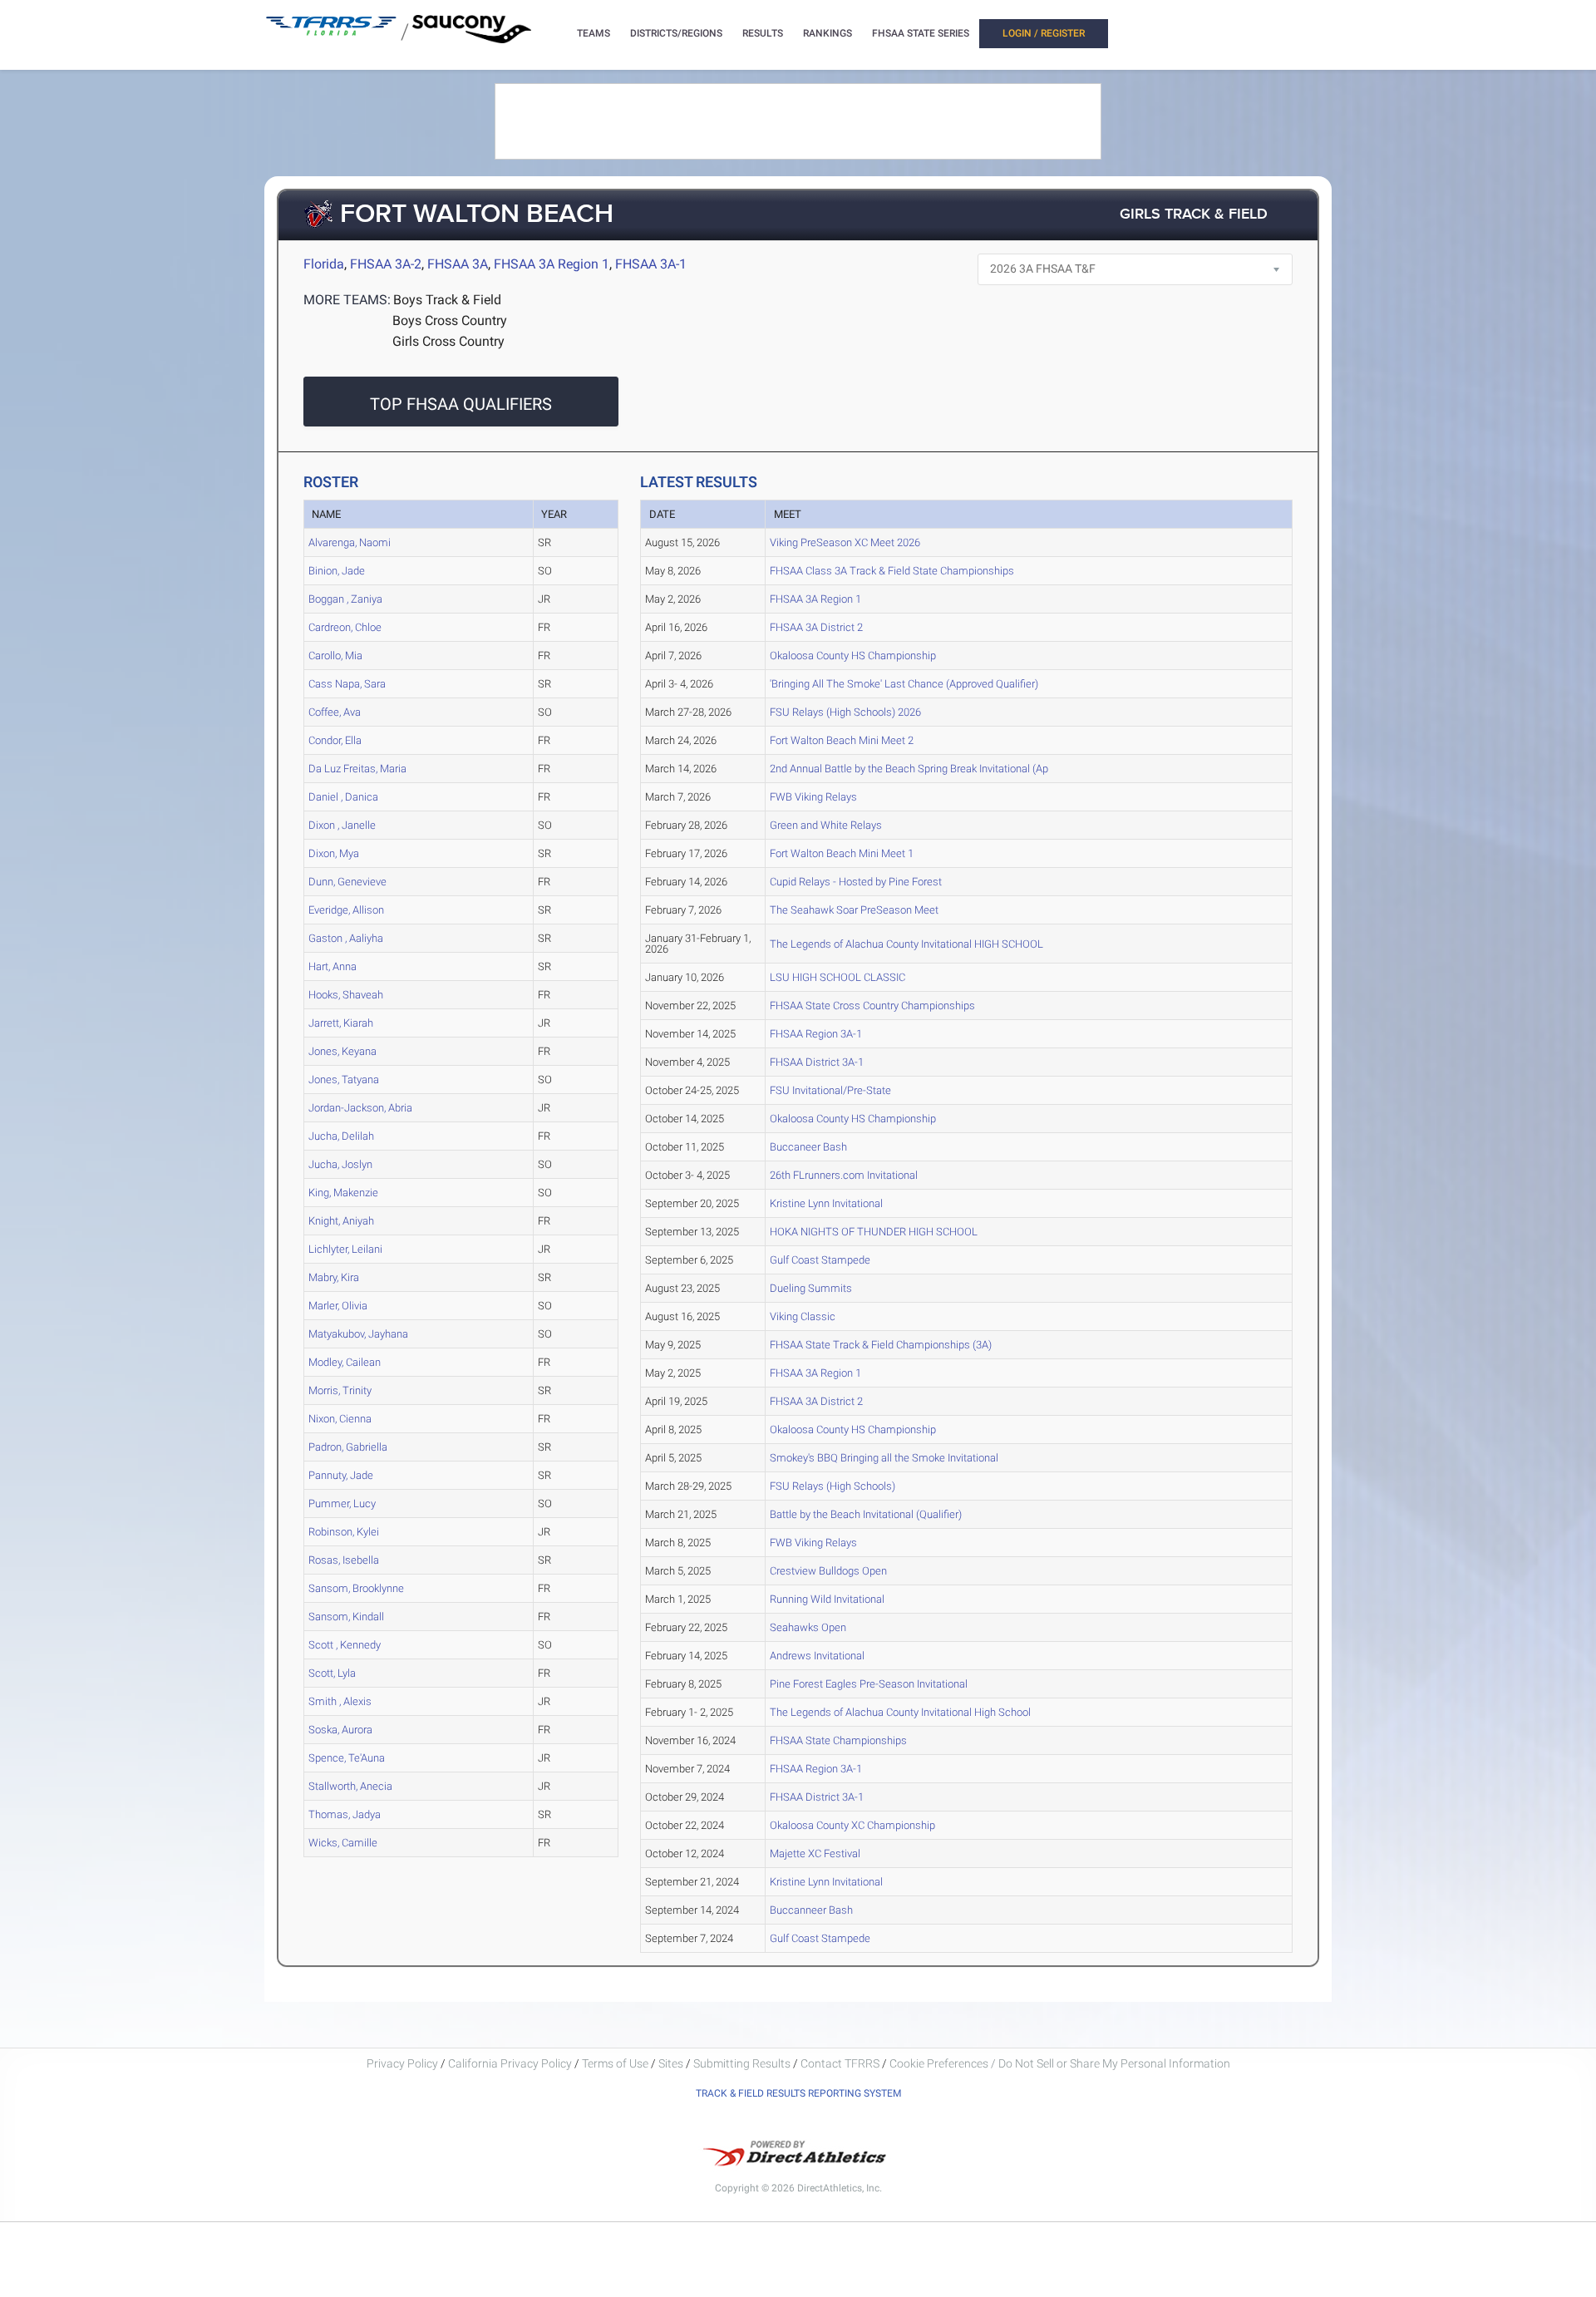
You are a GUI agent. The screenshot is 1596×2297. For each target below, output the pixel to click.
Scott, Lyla (332, 1673)
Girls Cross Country (448, 341)
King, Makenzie (343, 1193)
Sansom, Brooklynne (356, 1588)
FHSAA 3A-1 (651, 264)
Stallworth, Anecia (350, 1786)
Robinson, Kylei (344, 1532)
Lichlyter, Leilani (345, 1249)
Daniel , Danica (343, 797)
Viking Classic (803, 1316)
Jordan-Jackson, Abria (360, 1108)
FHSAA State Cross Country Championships (872, 1006)
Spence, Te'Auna (347, 1758)
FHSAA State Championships (838, 1740)
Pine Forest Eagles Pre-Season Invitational (869, 1684)
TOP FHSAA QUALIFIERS (461, 404)
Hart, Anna (332, 966)
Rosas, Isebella (344, 1560)
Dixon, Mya (334, 853)
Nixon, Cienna (340, 1419)
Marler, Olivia (338, 1306)
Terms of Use (615, 2063)
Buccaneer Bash (808, 1147)
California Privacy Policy (510, 2063)
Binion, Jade (337, 571)
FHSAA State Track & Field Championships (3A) (881, 1345)
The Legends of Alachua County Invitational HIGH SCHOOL (906, 944)
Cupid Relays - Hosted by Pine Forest (856, 882)
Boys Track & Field (447, 300)
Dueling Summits (811, 1288)
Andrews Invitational (817, 1656)
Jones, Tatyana (344, 1079)
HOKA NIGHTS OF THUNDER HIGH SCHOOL (874, 1232)
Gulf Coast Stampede (820, 1260)
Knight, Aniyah (341, 1221)
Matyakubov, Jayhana (358, 1334)
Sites (671, 2063)
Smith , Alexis (340, 1701)
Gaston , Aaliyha (346, 938)
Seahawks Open (808, 1627)
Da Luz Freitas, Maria (357, 769)
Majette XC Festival (815, 1853)
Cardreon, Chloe (345, 627)
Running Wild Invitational (827, 1599)
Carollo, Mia (335, 656)
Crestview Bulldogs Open (828, 1571)
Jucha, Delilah (341, 1136)
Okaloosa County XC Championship (852, 1825)
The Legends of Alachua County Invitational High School (900, 1712)
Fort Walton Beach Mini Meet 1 (842, 853)
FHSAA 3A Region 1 (552, 264)
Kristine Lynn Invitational (826, 1203)
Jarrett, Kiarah (341, 1023)
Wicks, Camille (343, 1843)
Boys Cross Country (450, 320)
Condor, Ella (335, 740)
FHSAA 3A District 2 (816, 627)
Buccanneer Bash (811, 1910)
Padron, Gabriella (348, 1447)
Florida (324, 264)
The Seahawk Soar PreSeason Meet (854, 910)
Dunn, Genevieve (347, 882)
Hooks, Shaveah (346, 995)
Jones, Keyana (342, 1051)
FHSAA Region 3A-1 (816, 1034)
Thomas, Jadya (345, 1814)
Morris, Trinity (340, 1390)
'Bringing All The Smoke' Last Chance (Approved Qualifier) (904, 684)
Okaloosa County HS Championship (853, 656)
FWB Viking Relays (813, 797)
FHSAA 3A (458, 264)
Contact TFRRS (841, 2063)
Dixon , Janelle (342, 825)
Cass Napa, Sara (347, 684)
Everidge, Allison (346, 910)
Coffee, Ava (335, 712)
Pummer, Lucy (342, 1503)
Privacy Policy (402, 2063)
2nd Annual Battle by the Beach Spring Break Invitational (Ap (909, 769)
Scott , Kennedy (345, 1645)
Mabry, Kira (334, 1277)
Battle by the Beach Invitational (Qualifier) (866, 1514)
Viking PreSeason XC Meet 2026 (845, 542)
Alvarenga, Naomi (350, 542)
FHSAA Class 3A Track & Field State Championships (892, 571)
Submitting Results (742, 2063)
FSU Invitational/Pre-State (830, 1090)
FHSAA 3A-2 (386, 264)
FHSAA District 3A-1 (817, 1062)
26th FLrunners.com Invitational (844, 1175)
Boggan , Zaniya (345, 599)
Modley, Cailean (345, 1362)
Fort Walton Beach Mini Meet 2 (842, 740)
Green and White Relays (826, 825)
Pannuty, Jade (341, 1475)
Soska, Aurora (340, 1730)
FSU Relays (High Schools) (832, 1486)
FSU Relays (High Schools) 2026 (845, 712)
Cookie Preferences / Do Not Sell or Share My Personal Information (1060, 2063)
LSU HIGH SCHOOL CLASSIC (837, 977)
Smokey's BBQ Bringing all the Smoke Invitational (884, 1458)
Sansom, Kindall (346, 1617)
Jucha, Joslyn (340, 1164)
